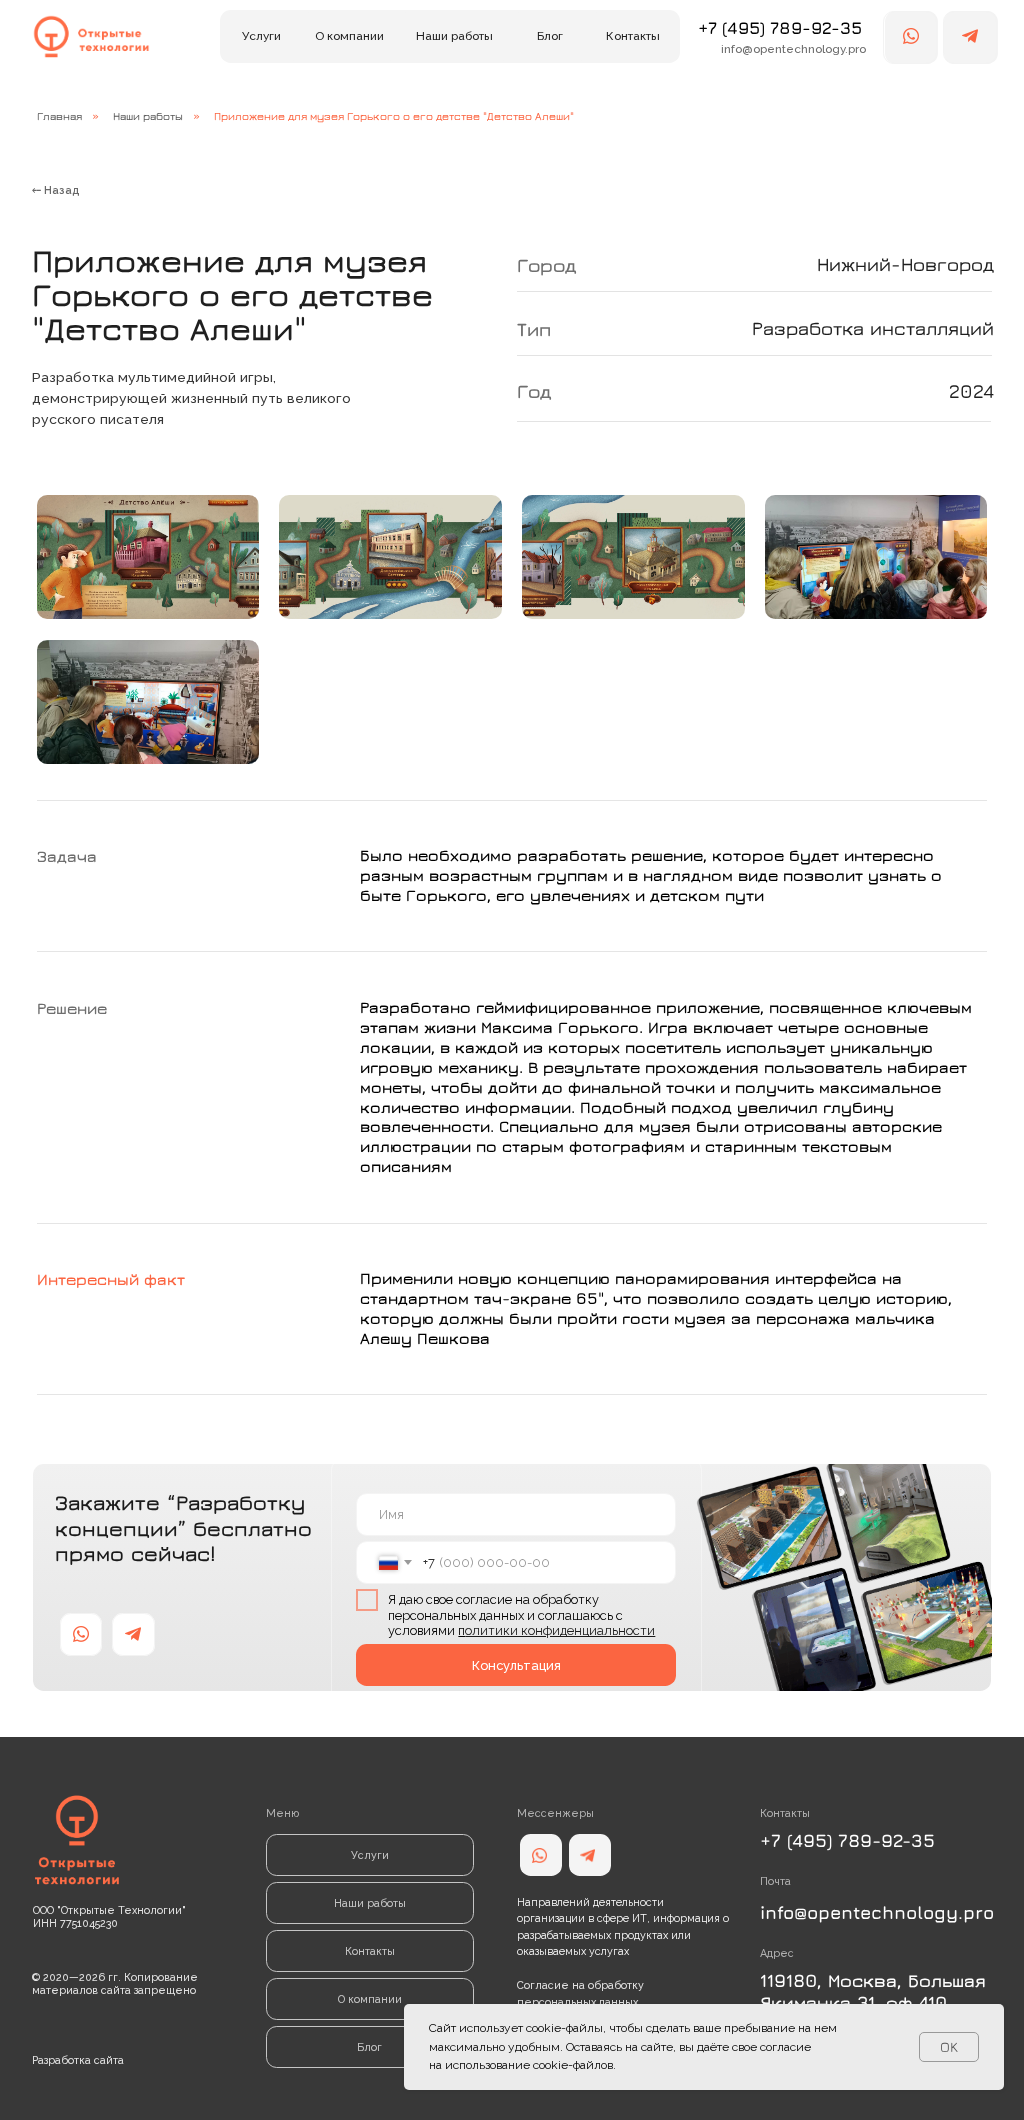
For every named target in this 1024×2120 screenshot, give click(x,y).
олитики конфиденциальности (560, 1630)
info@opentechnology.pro (877, 1912)
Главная (59, 115)
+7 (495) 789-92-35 (780, 28)
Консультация (516, 1665)
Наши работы (148, 115)
